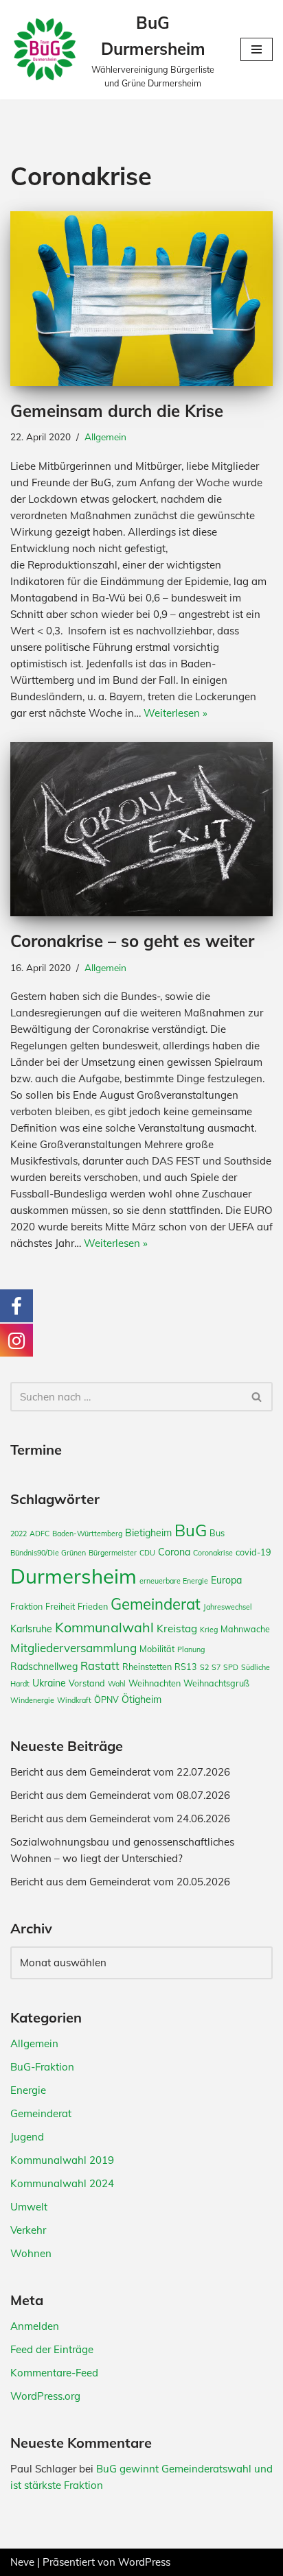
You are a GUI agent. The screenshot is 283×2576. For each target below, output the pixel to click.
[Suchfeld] (257, 1397)
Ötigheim (141, 1700)
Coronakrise (213, 1553)
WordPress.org (45, 2396)
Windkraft (74, 1700)
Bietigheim (148, 1533)
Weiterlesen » (176, 713)
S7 (216, 1667)
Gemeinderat (156, 1604)
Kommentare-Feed (54, 2373)
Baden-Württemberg (87, 1534)
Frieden (93, 1606)
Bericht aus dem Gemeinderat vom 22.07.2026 (120, 1772)
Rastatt (100, 1666)
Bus (217, 1533)
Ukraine (49, 1683)
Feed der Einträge (52, 2349)
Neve (22, 2562)
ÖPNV (106, 1700)
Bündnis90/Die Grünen (48, 1553)
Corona (174, 1552)
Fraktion (26, 1606)
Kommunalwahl (104, 1627)
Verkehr (28, 2230)
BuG (191, 1530)
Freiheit (60, 1606)
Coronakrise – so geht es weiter (132, 941)
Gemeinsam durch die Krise (117, 411)
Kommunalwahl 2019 (62, 2160)
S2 (204, 1667)
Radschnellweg (44, 1667)
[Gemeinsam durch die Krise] (141, 299)
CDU (147, 1553)
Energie (28, 2090)
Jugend (27, 2137)
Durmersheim (73, 1576)
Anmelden (35, 2326)
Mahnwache (245, 1629)
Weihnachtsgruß (216, 1683)
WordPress (144, 2562)
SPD (231, 1667)
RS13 (186, 1667)
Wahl (117, 1684)
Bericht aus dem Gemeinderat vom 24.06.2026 (120, 1818)
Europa (226, 1580)
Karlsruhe (31, 1629)
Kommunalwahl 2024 (62, 2183)
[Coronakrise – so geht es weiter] (141, 830)
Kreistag (177, 1629)
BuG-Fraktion (42, 2067)
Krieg (209, 1630)
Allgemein (105, 437)
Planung (191, 1649)
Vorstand (87, 1683)
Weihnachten (155, 1683)
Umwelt (29, 2207)
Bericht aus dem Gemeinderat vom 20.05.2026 (120, 1882)
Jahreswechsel (228, 1607)
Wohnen (31, 2253)
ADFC (39, 1534)
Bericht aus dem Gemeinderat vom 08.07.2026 (120, 1795)
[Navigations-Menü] (257, 49)
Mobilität (157, 1649)
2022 (19, 1534)
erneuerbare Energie (174, 1581)
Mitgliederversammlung (73, 1648)
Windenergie (32, 1700)
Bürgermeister (113, 1553)
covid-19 (253, 1552)
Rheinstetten (147, 1667)
